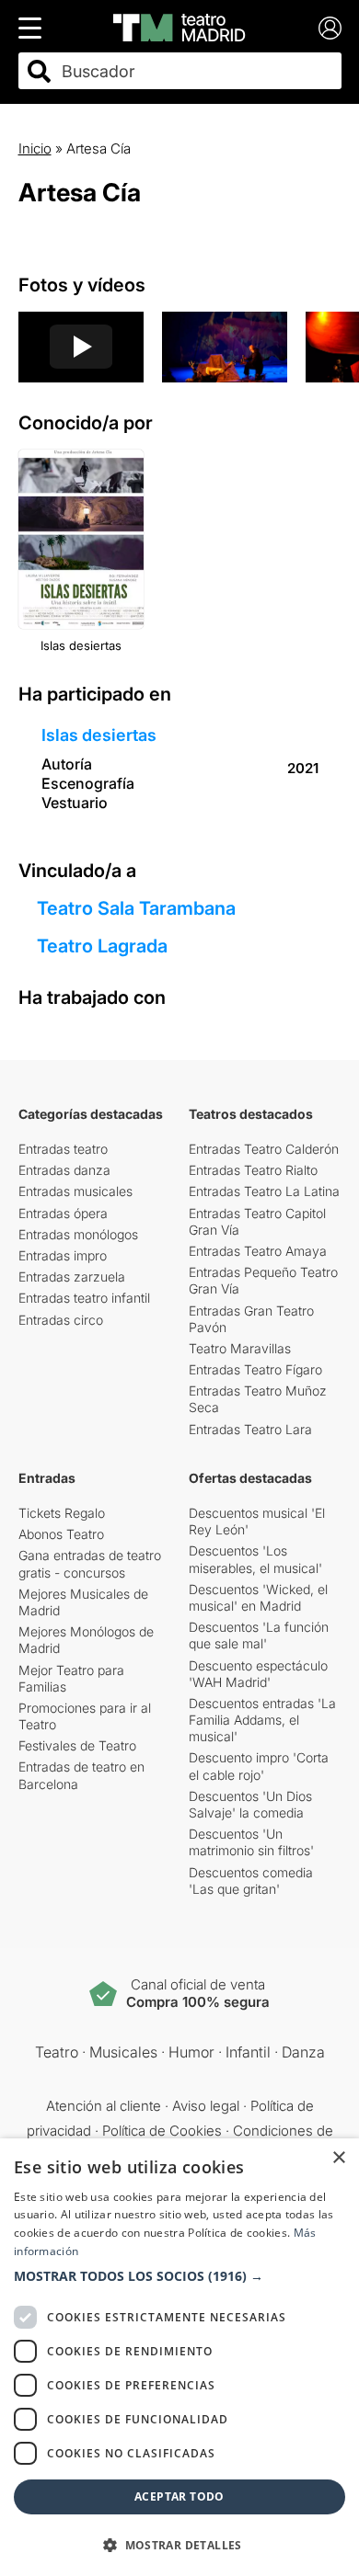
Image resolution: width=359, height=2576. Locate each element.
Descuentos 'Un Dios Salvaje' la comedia (250, 1804)
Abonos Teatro (61, 1534)
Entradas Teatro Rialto (253, 1170)
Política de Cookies (162, 2131)
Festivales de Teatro (77, 1745)
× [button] (338, 2158)
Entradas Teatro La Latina (264, 1191)
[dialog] (179, 2357)
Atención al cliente (104, 2106)
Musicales (123, 2052)
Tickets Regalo (62, 1513)
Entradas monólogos (78, 1234)
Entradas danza (64, 1170)
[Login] (330, 28)
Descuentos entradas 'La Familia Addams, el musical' (262, 1720)
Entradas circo (61, 1320)
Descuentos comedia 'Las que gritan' (251, 1881)
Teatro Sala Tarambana (136, 908)
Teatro (57, 2052)
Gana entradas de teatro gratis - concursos (90, 1563)
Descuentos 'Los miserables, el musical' (255, 1559)
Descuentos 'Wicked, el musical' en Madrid (258, 1597)
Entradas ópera (63, 1213)
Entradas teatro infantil (84, 1298)
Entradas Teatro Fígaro (255, 1369)
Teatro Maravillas (240, 1348)
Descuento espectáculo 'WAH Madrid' (258, 1674)
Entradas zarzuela (72, 1277)
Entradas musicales (75, 1191)
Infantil (248, 2052)
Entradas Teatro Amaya (258, 1251)
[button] (179, 2276)
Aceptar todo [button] (179, 2496)
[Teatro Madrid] (179, 28)
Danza (303, 2052)
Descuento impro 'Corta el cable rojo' (259, 1766)
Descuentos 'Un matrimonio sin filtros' (251, 1842)
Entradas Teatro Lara (250, 1429)
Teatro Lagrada (102, 946)
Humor (191, 2052)
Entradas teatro (63, 1149)
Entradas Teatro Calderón (264, 1149)
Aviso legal (206, 2106)
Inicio (35, 148)
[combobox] (196, 71)
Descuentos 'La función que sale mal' (259, 1635)
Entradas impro (63, 1255)
